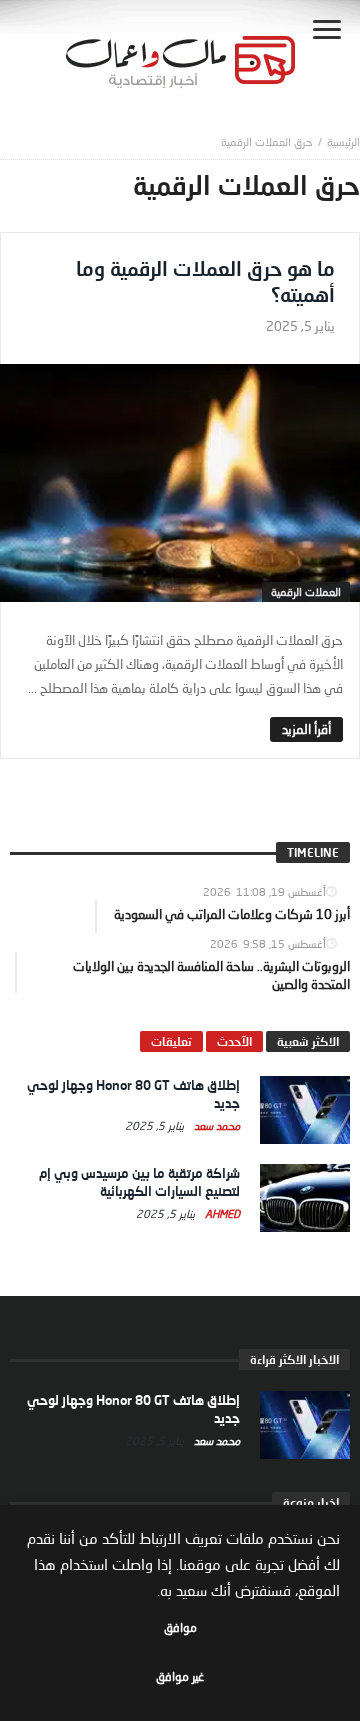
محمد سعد (215, 1125)
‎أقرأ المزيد (306, 729)
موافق (180, 1627)
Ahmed (221, 1213)
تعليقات (171, 1041)
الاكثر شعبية (308, 1041)
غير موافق (180, 1676)
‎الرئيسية (343, 141)
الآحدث (234, 1041)
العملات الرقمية (306, 591)
